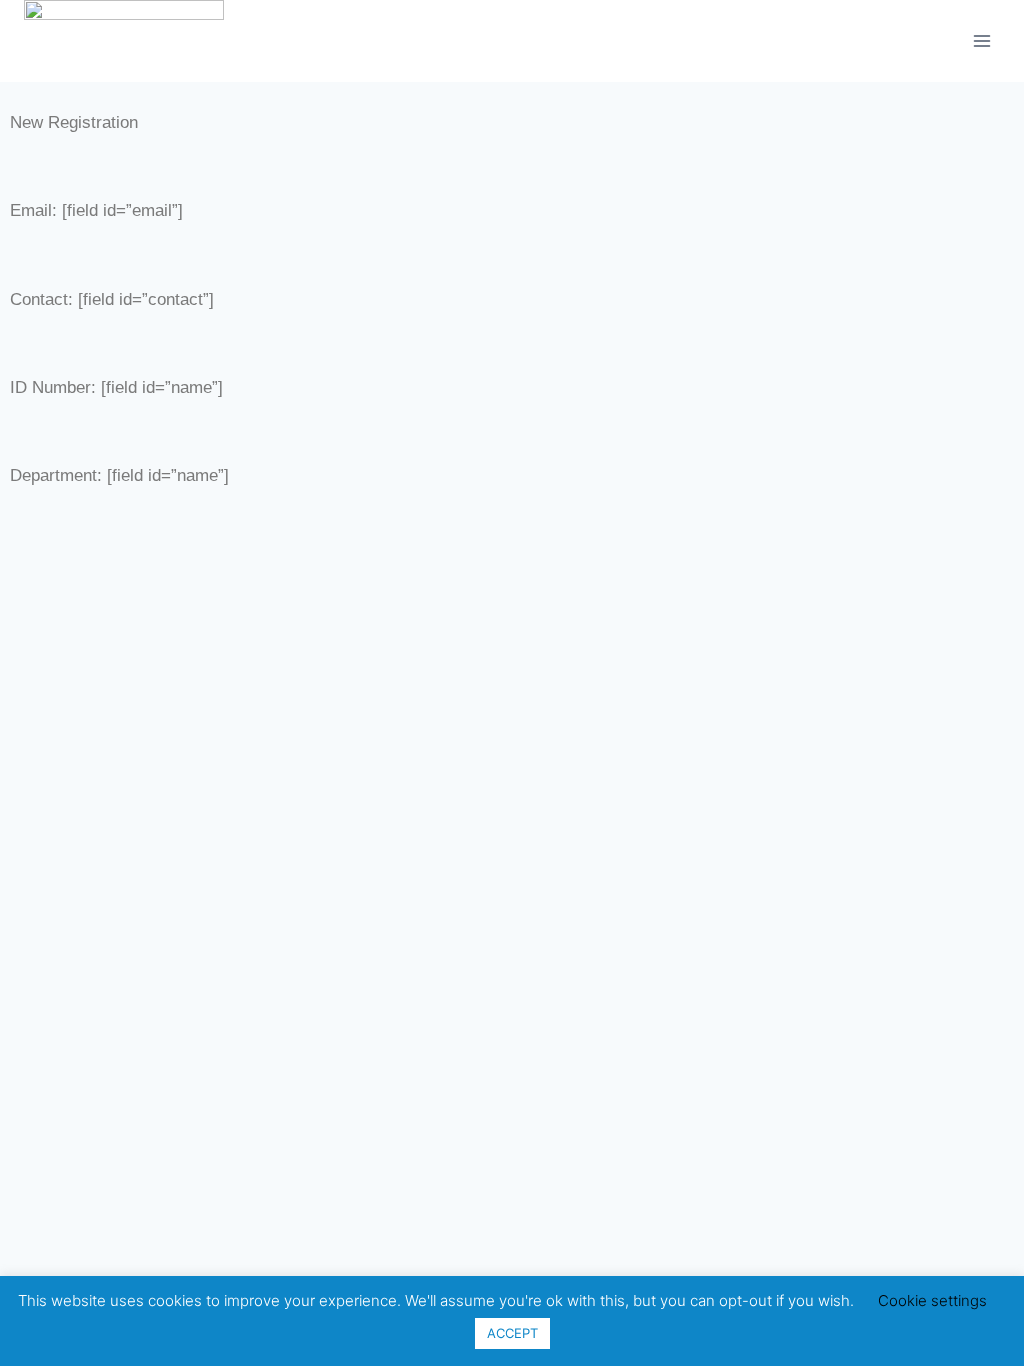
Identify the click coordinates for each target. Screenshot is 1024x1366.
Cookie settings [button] (932, 1300)
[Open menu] (981, 40)
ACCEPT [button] (512, 1333)
